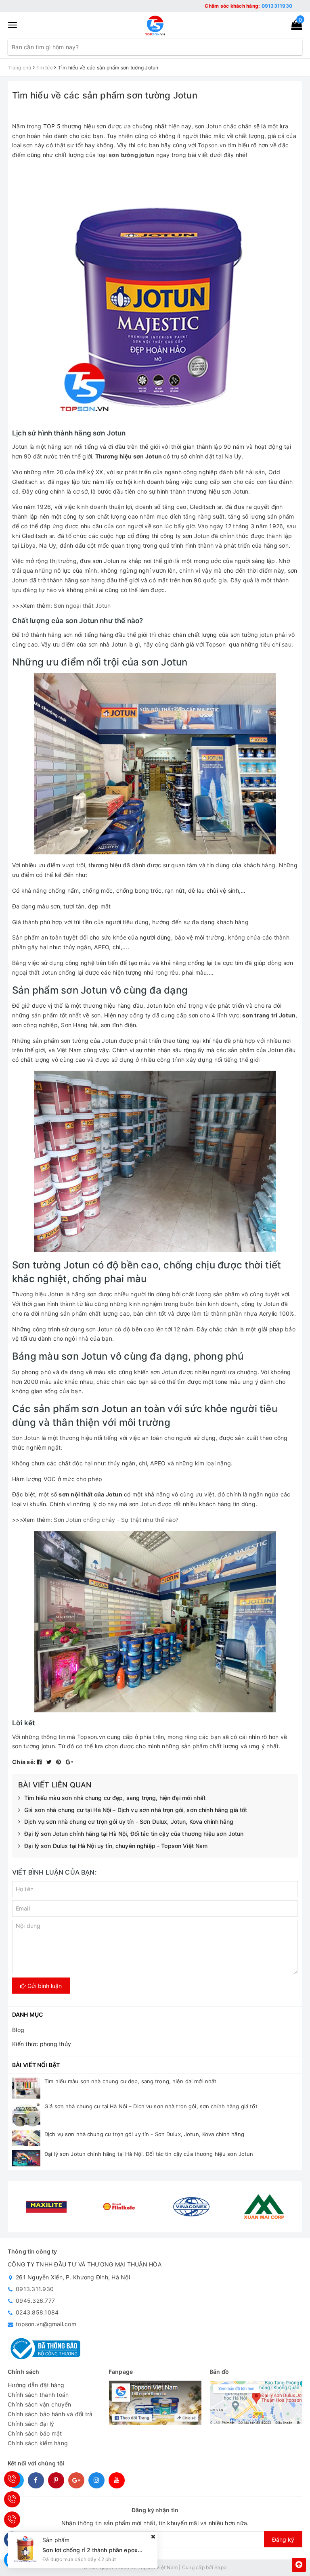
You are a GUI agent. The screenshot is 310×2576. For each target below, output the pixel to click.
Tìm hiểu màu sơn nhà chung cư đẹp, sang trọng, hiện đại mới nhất (115, 1798)
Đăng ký (283, 2539)
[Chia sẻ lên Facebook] (40, 1762)
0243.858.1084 (37, 2312)
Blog (18, 2030)
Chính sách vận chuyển (39, 2404)
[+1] (69, 1762)
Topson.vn (212, 145)
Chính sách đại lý (31, 2424)
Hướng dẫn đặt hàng (36, 2385)
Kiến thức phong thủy (42, 2044)
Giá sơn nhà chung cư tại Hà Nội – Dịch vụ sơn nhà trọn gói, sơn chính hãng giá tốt (136, 1810)
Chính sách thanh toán (38, 2395)
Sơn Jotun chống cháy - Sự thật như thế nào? (116, 1520)
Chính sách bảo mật (35, 2433)
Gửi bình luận (44, 1986)
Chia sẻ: (24, 1762)
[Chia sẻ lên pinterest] (60, 1762)
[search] (296, 47)
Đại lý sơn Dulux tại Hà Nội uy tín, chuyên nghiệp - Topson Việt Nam (116, 1846)
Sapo (220, 2567)
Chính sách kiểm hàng (38, 2443)
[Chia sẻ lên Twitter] (50, 1762)
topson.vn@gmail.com (46, 2324)
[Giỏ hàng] (294, 26)
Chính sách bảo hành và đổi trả (50, 2414)
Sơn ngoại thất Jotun (82, 606)
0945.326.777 (35, 2301)
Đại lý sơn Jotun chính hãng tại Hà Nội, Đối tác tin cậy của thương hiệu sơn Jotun (134, 1834)
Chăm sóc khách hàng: (248, 6)
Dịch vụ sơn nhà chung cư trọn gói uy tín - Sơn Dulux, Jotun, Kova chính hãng (129, 1822)
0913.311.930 (35, 2289)
